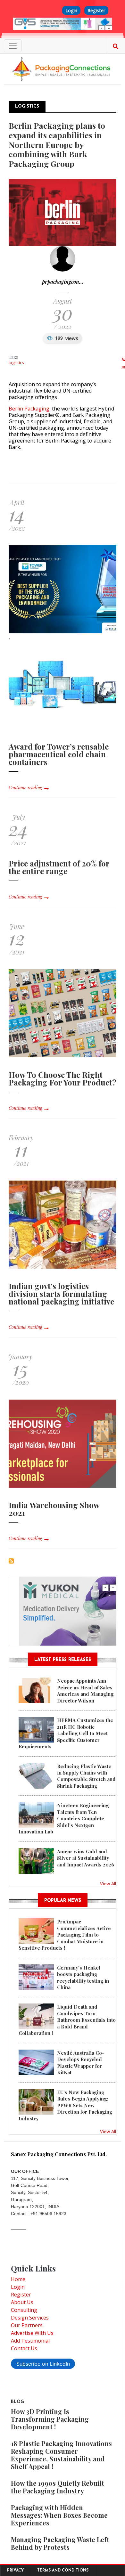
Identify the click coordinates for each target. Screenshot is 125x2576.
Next (109, 28)
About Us (22, 2302)
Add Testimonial (30, 2341)
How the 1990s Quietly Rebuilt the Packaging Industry (58, 2487)
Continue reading (25, 788)
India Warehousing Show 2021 (54, 1509)
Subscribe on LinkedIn (43, 2364)
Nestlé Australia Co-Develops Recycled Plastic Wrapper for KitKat (81, 2063)
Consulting (24, 2310)
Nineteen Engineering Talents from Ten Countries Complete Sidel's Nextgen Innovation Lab (64, 1818)
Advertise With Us (32, 2333)
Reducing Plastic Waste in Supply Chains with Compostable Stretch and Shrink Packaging (86, 1776)
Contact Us (24, 2348)
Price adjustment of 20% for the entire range (59, 867)
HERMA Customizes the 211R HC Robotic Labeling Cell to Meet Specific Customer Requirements (66, 1733)
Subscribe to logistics (11, 1561)
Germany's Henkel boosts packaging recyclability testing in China (83, 1977)
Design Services (30, 2318)
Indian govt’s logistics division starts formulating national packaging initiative (61, 1294)
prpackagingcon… (63, 282)
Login (71, 10)
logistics (16, 362)
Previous (102, 28)
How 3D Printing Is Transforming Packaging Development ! (50, 2419)
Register (96, 10)
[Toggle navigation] (13, 46)
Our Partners (27, 2325)
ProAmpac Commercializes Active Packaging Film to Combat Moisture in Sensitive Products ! (65, 1935)
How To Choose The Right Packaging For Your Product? (63, 1078)
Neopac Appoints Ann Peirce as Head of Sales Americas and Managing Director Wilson (85, 1690)
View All (108, 1883)
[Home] (63, 69)
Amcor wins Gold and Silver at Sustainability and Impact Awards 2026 (86, 1858)
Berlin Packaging (29, 409)
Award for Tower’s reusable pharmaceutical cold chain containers (59, 754)
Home (18, 2279)
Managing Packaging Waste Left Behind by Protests (60, 2543)
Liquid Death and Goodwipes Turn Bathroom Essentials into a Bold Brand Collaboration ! (67, 2020)
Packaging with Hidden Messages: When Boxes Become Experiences (59, 2515)
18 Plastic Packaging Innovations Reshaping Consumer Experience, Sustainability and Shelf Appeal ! (61, 2455)
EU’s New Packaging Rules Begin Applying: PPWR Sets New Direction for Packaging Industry (65, 2105)
